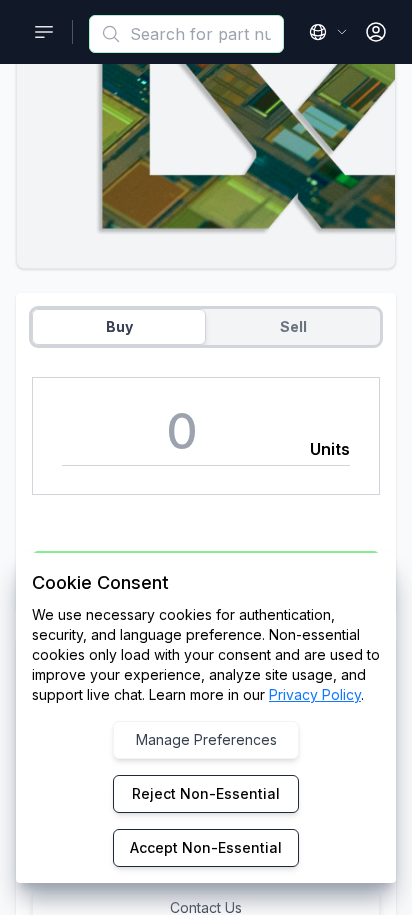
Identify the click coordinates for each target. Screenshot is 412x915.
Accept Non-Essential (206, 847)
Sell (293, 326)
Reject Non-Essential (206, 793)
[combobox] (186, 34)
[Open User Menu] (376, 32)
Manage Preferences (206, 739)
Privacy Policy (315, 694)
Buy (119, 326)
